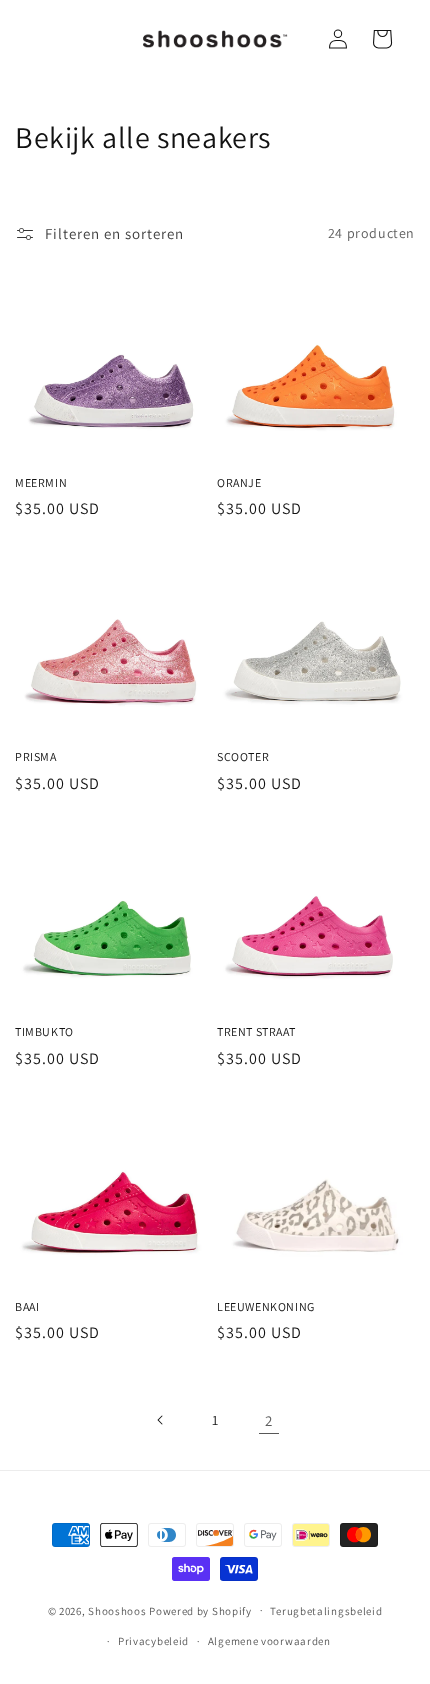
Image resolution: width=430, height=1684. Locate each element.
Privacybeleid (153, 1641)
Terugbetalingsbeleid (326, 1611)
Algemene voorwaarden (269, 1641)
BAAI (27, 1306)
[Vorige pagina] (161, 1420)
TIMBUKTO (44, 1031)
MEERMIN (41, 482)
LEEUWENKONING (266, 1306)
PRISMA (36, 756)
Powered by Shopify (200, 1610)
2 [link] (269, 1420)
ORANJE (239, 482)
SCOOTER (243, 756)
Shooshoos (117, 1610)
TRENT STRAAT (256, 1031)
